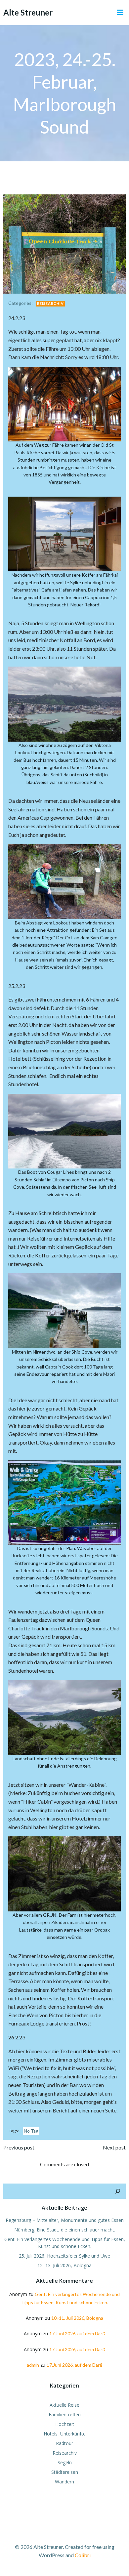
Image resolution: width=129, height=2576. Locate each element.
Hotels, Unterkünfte (65, 2434)
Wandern (64, 2482)
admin (33, 2365)
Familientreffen (65, 2414)
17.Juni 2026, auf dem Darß (77, 2333)
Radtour (64, 2443)
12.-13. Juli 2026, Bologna (64, 2265)
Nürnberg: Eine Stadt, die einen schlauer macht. (65, 2230)
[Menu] (120, 13)
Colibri (83, 2555)
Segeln (65, 2462)
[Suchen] (118, 2191)
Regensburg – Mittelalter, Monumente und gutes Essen (65, 2220)
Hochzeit (65, 2424)
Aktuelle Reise (64, 2405)
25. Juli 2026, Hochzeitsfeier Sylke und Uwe (64, 2256)
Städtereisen (65, 2472)
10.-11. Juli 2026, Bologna (77, 2318)
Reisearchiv (50, 303)
